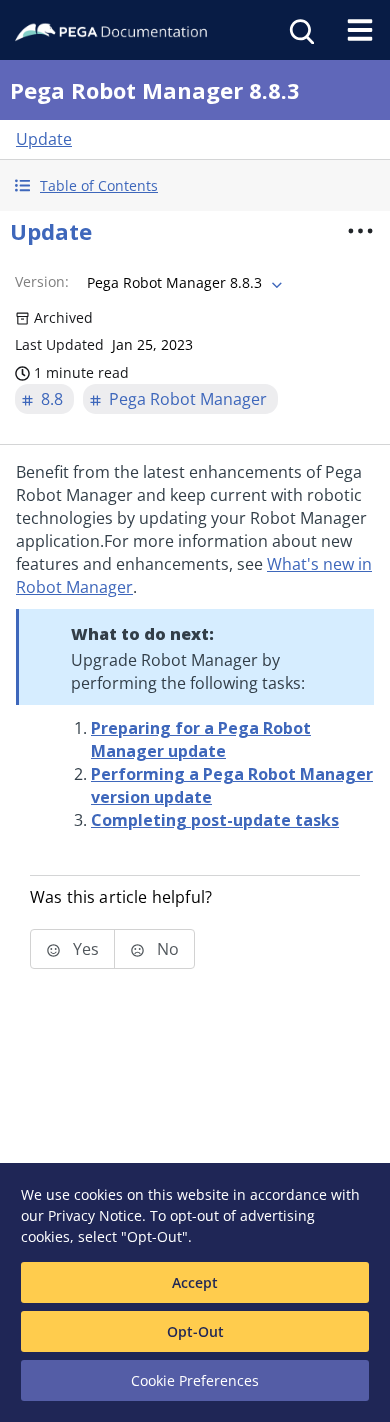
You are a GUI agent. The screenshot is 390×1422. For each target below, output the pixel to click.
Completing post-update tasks (215, 820)
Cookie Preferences (195, 1380)
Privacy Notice (95, 1215)
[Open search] (300, 30)
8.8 (52, 399)
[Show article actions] (361, 231)
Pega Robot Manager (188, 399)
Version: (42, 281)
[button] (195, 185)
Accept (195, 1282)
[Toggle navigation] (360, 30)
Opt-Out (195, 1331)
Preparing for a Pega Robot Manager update (201, 739)
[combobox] (182, 283)
